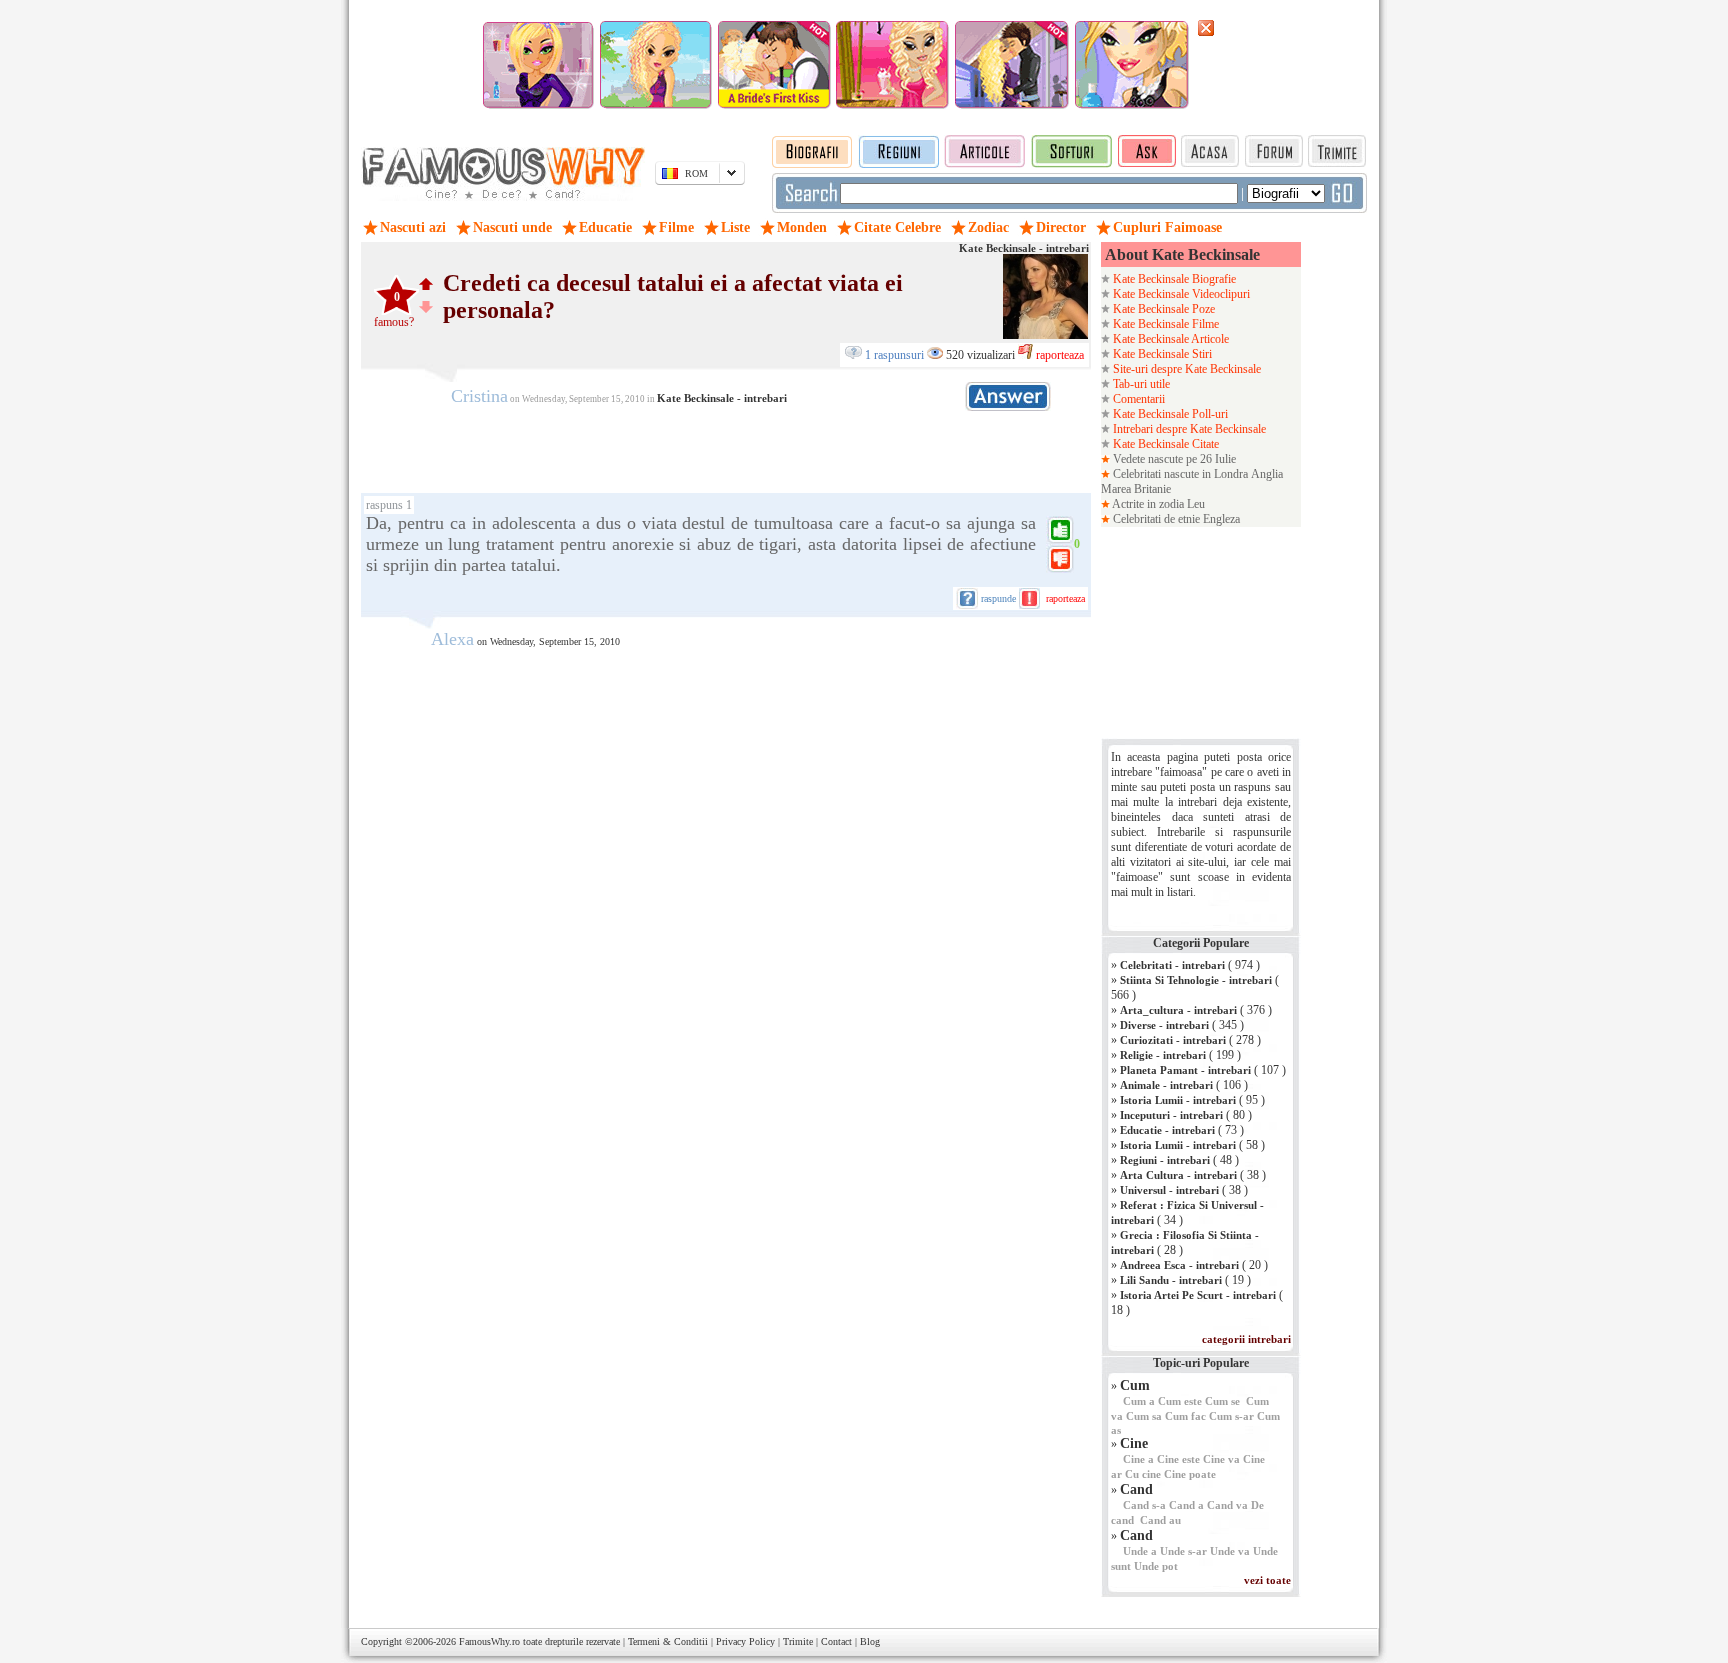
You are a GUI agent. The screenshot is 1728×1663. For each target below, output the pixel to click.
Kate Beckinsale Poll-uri (1169, 414)
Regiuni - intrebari (1165, 1160)
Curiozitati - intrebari (1173, 1040)
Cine (1134, 1443)
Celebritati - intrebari (1172, 965)
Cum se (1222, 1401)
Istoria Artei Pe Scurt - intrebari (1198, 1295)
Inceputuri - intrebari (1171, 1115)
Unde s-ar (1183, 1551)
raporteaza (1058, 355)
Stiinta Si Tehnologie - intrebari (1196, 980)
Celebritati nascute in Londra (1180, 474)
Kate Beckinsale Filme (1164, 324)
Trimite (798, 1641)
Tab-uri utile (1140, 384)
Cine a (1138, 1459)
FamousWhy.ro (489, 1641)
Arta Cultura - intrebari (1178, 1175)
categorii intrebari (1246, 1339)
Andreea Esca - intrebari (1179, 1265)
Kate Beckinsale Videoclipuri (1180, 294)
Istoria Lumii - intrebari (1178, 1100)
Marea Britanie (1136, 489)
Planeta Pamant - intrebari (1185, 1070)
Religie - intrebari (1163, 1055)
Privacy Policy (745, 1641)
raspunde (998, 598)
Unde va (1230, 1551)
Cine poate (1190, 1474)
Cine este (1178, 1459)
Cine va (1221, 1459)
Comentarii (1137, 399)
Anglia (1267, 474)
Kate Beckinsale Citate (1164, 444)
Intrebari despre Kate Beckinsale (1188, 429)
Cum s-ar (1231, 1416)
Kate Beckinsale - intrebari (1024, 248)
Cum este (1180, 1401)
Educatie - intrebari (1167, 1130)
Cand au (1160, 1520)
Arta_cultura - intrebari (1178, 1010)
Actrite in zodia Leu (1157, 504)
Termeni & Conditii (668, 1641)
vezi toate (1267, 1580)
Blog (870, 1641)
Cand (1136, 1489)
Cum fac (1185, 1416)
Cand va (1227, 1505)
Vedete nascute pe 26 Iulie (1173, 459)
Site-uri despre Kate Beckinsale (1185, 369)
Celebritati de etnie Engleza (1175, 519)
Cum (1135, 1385)
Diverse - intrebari (1164, 1025)
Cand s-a (1144, 1505)
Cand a (1186, 1505)
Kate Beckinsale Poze (1162, 309)
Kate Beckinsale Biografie (1173, 279)
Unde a (1140, 1551)
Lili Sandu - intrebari (1171, 1280)
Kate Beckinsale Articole (1169, 339)
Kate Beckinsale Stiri (1161, 354)
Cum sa (1144, 1416)
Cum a (1139, 1401)
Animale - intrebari (1166, 1085)
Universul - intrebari (1169, 1190)
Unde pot (1156, 1566)
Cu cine (1143, 1474)
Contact (836, 1641)
